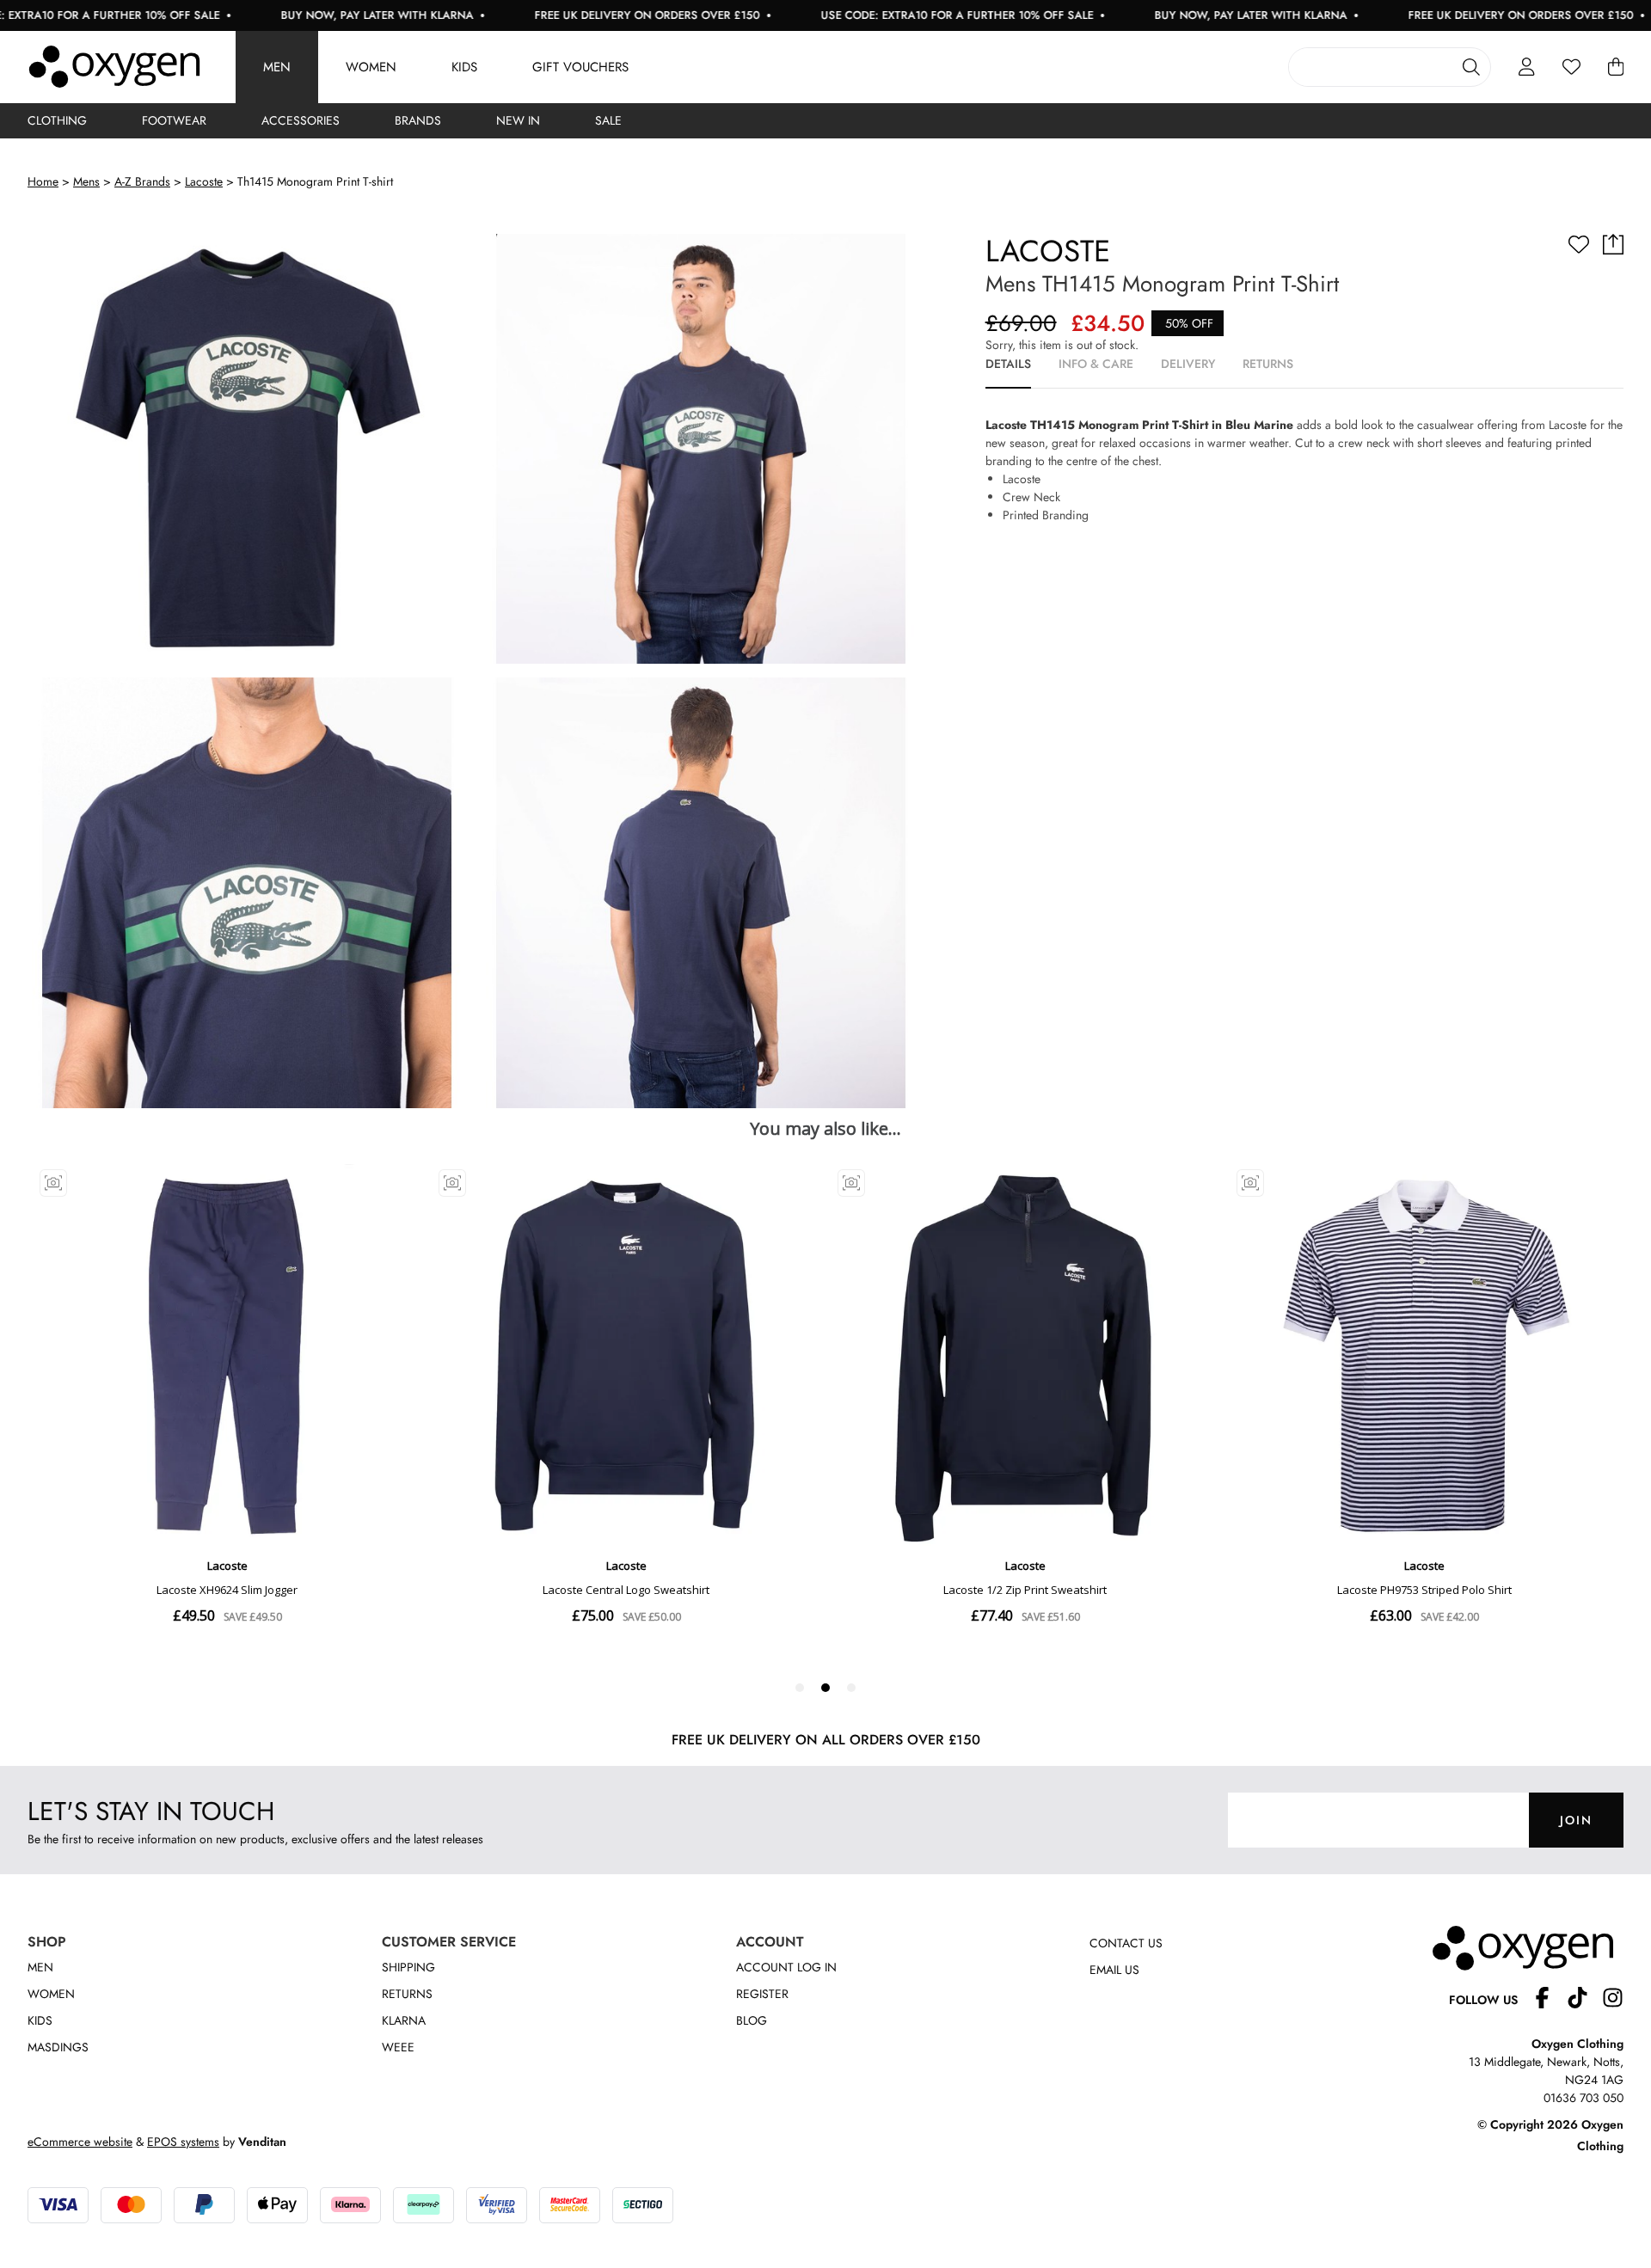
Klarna (404, 2020)
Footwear (174, 120)
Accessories (301, 120)
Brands (418, 120)
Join (1576, 1820)
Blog (752, 2020)
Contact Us (1126, 1943)
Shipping (408, 1967)
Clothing (57, 120)
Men (277, 67)
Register (762, 1994)
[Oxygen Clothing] (114, 67)
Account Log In (786, 1967)
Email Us (1114, 1970)
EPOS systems (183, 2142)
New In (518, 120)
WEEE (398, 2047)
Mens (86, 181)
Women (371, 67)
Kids (464, 67)
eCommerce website (80, 2142)
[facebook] (1549, 2000)
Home (43, 181)
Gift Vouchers (580, 67)
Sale (608, 120)
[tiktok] (1584, 2000)
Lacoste (204, 181)
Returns (407, 1994)
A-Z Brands (142, 181)
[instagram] (1613, 2000)
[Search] (1471, 67)
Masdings (58, 2047)
